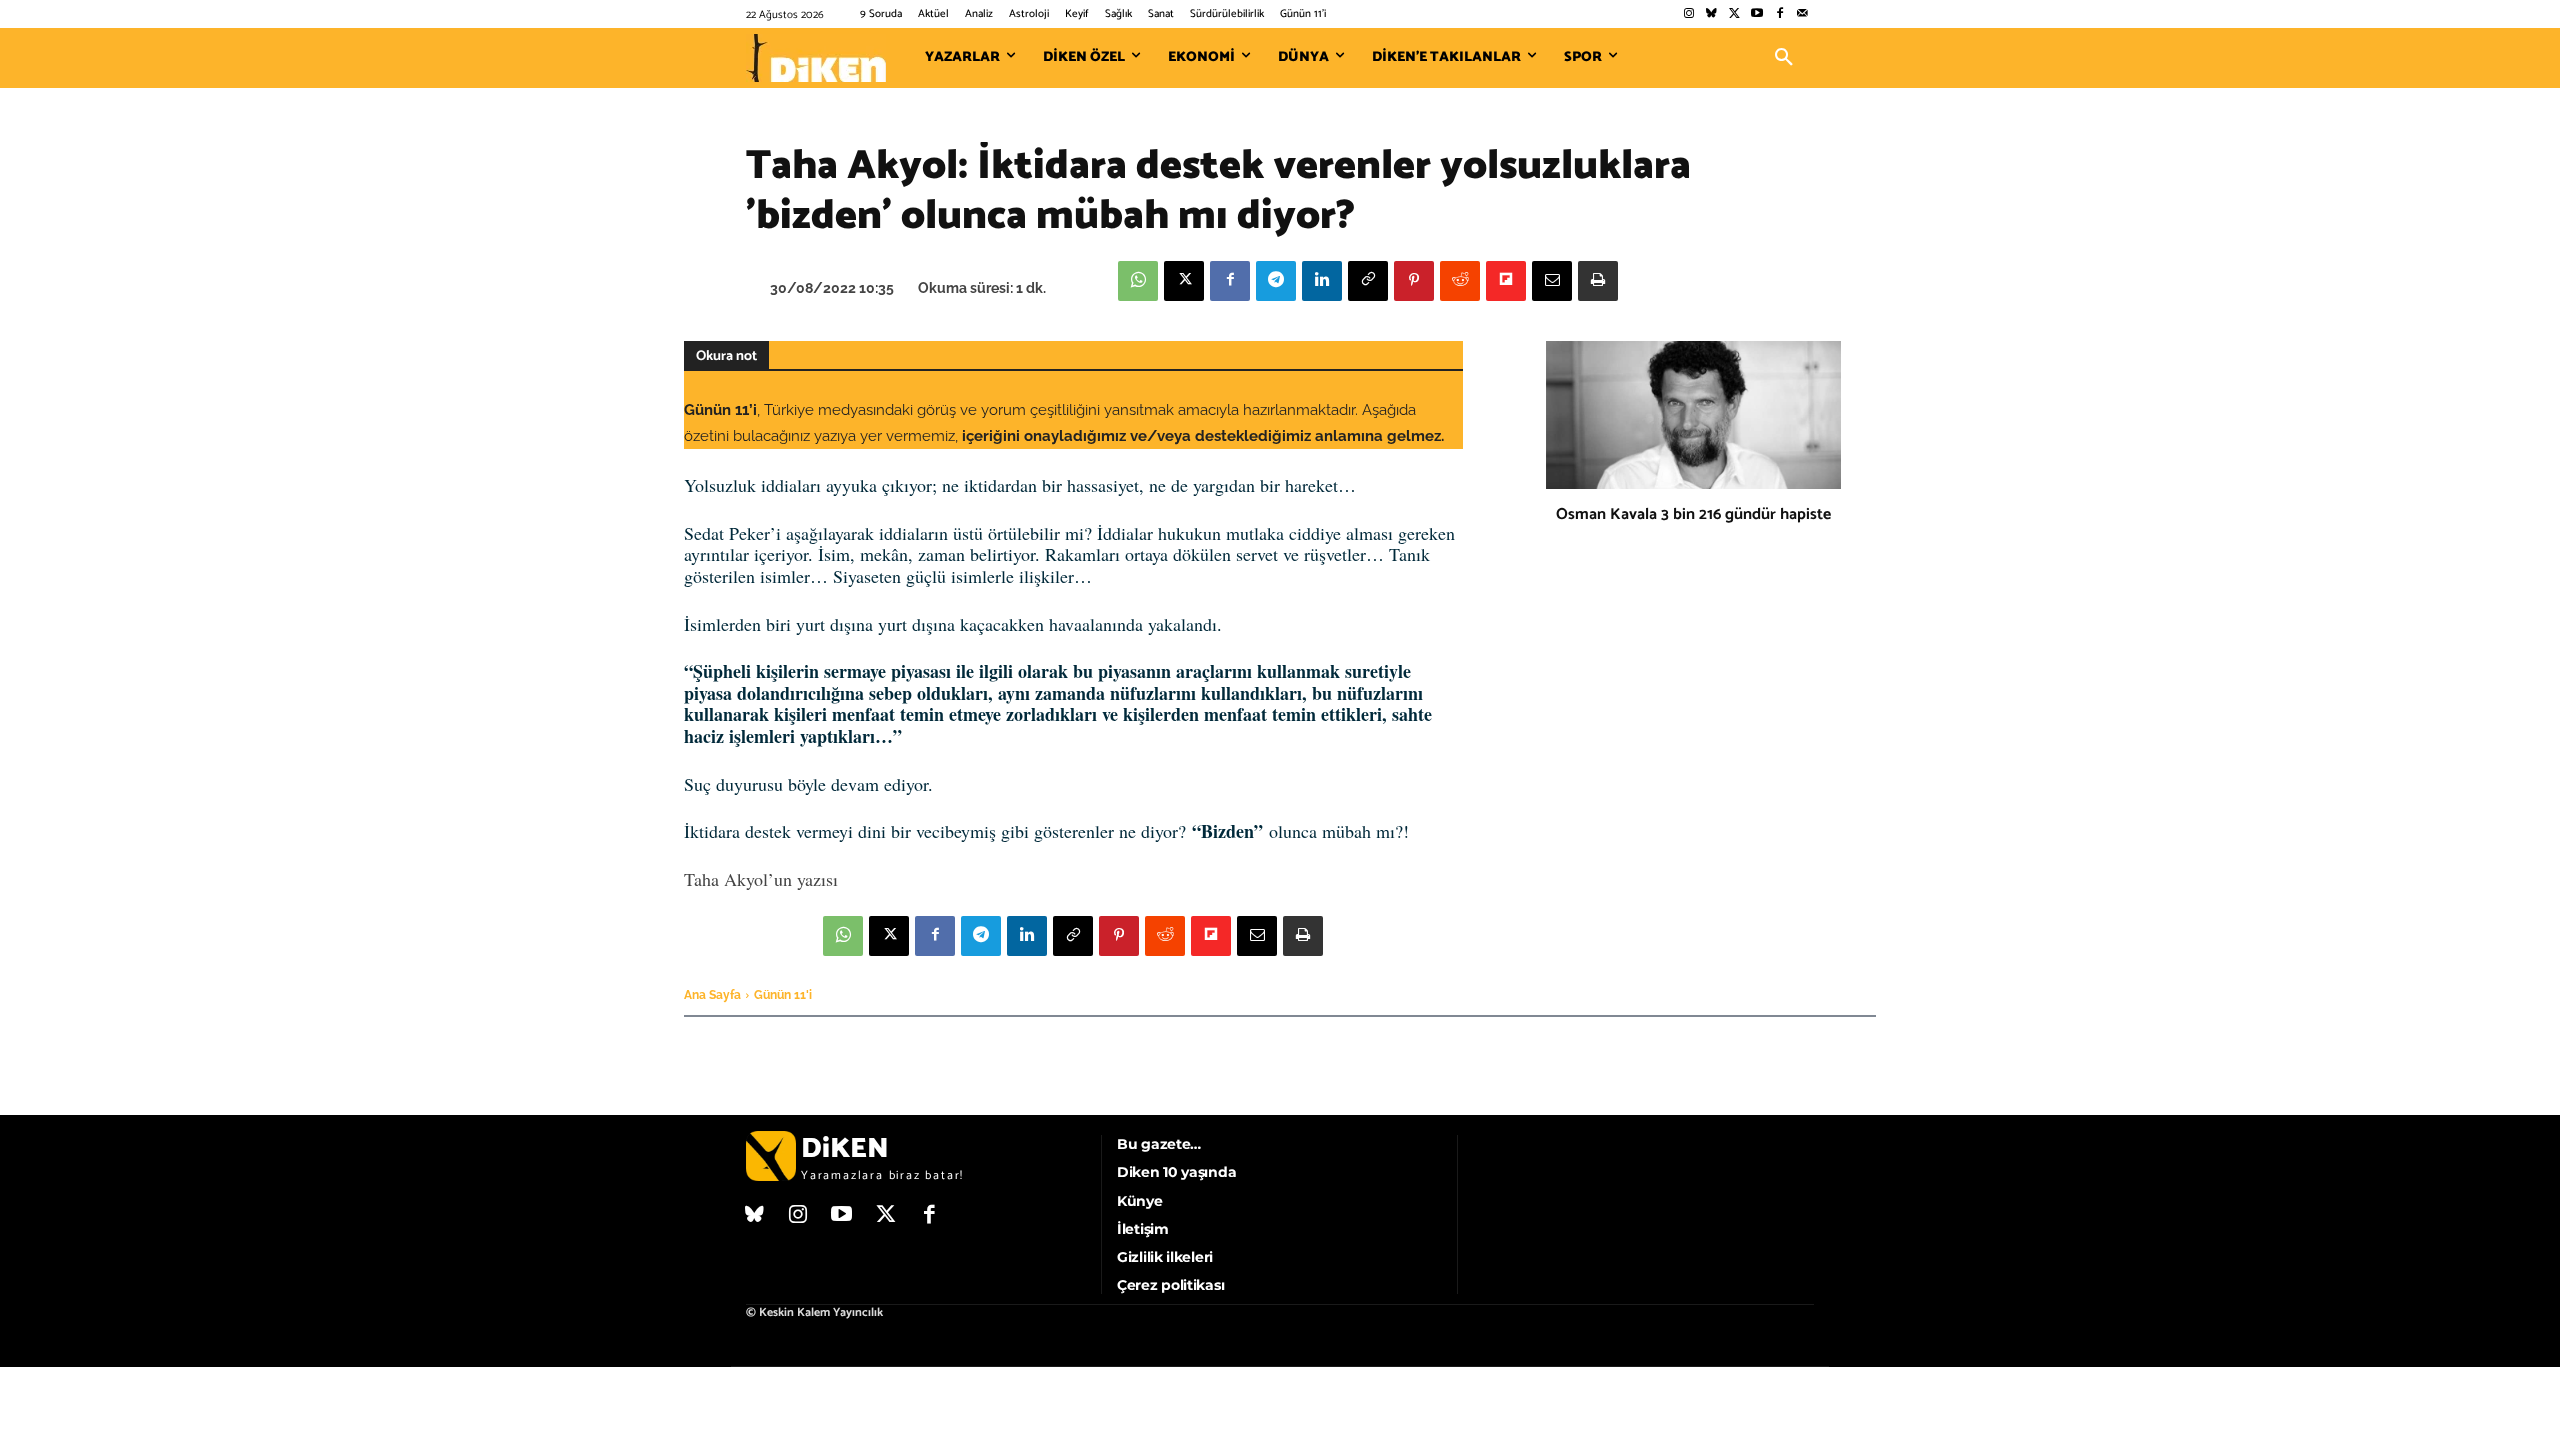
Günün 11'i (783, 995)
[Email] (1552, 281)
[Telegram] (1276, 281)
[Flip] (1506, 281)
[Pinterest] (1414, 281)
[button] (1784, 58)
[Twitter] (1734, 14)
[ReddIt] (1460, 281)
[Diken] (816, 58)
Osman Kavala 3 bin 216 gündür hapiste (1693, 514)
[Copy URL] (1368, 281)
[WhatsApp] (1138, 281)
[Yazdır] (1598, 281)
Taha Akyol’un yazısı (761, 879)
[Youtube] (1757, 14)
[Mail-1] (1802, 14)
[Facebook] (1779, 14)
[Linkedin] (1322, 281)
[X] (1184, 281)
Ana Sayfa (712, 995)
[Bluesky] (1711, 14)
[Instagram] (1688, 14)
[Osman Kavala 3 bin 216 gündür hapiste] (1693, 415)
